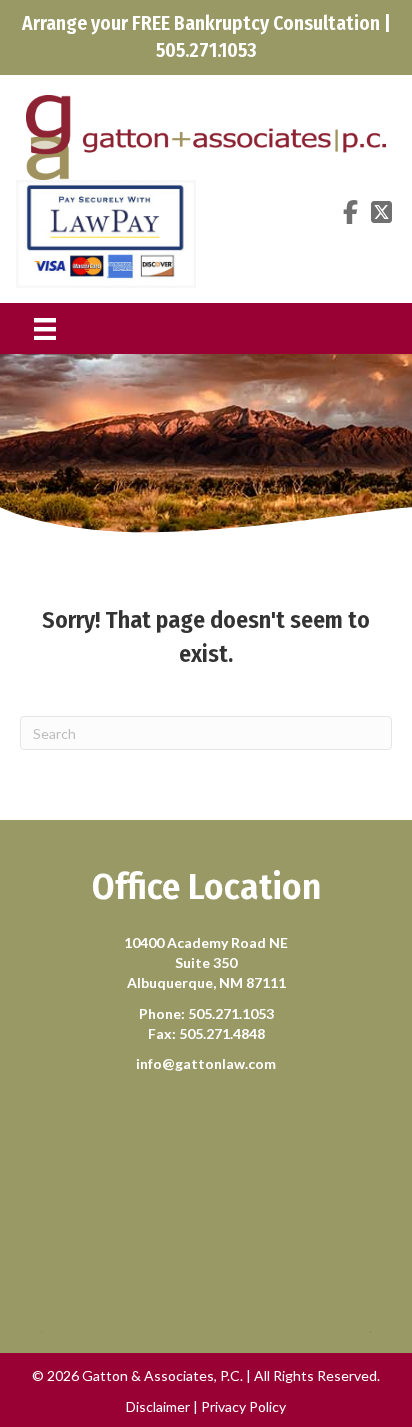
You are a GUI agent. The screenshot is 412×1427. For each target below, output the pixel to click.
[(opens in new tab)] (106, 232)
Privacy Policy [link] (243, 1406)
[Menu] (45, 328)
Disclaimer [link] (158, 1406)
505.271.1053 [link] (231, 1013)
